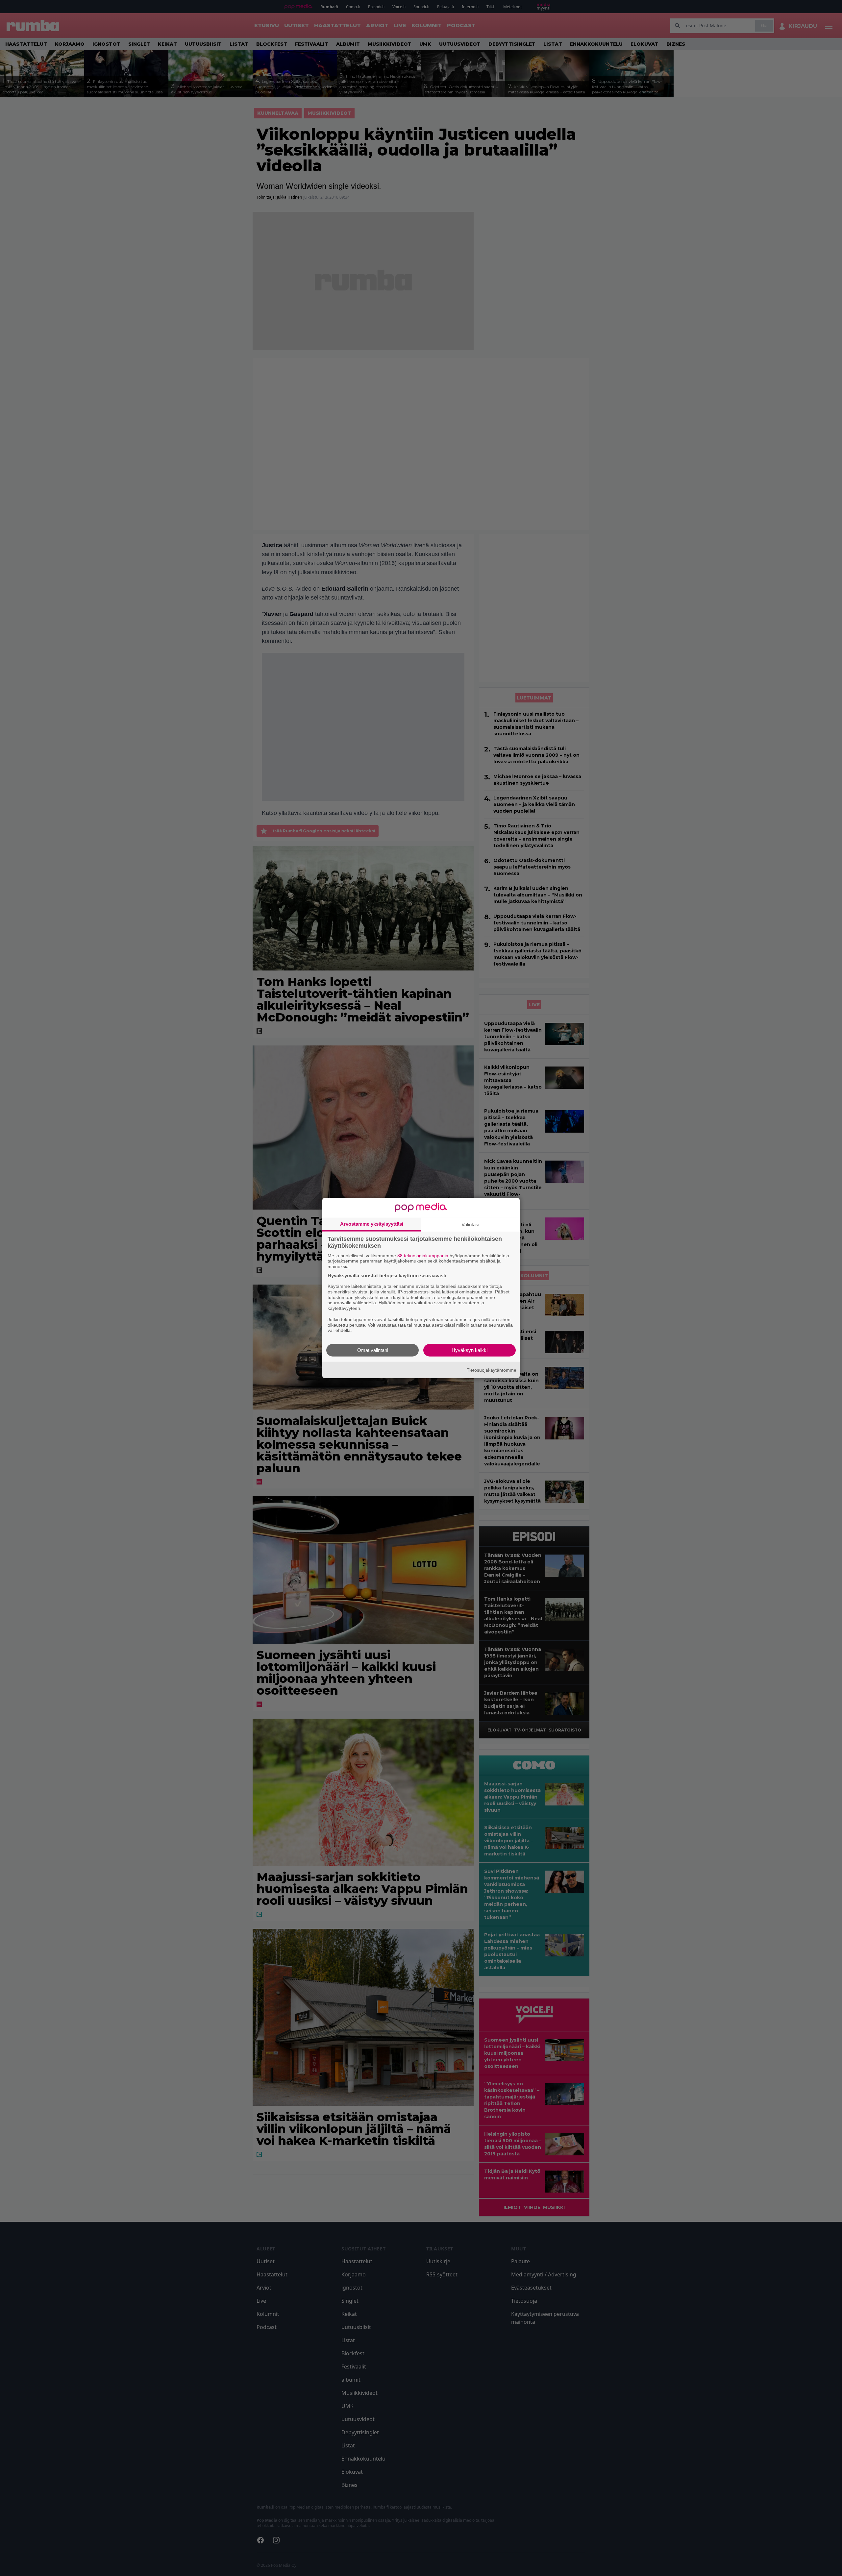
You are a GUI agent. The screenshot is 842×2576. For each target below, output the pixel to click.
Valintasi (470, 1224)
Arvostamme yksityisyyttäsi (372, 1224)
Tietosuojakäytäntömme (492, 1370)
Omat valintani (373, 1350)
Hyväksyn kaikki (470, 1350)
